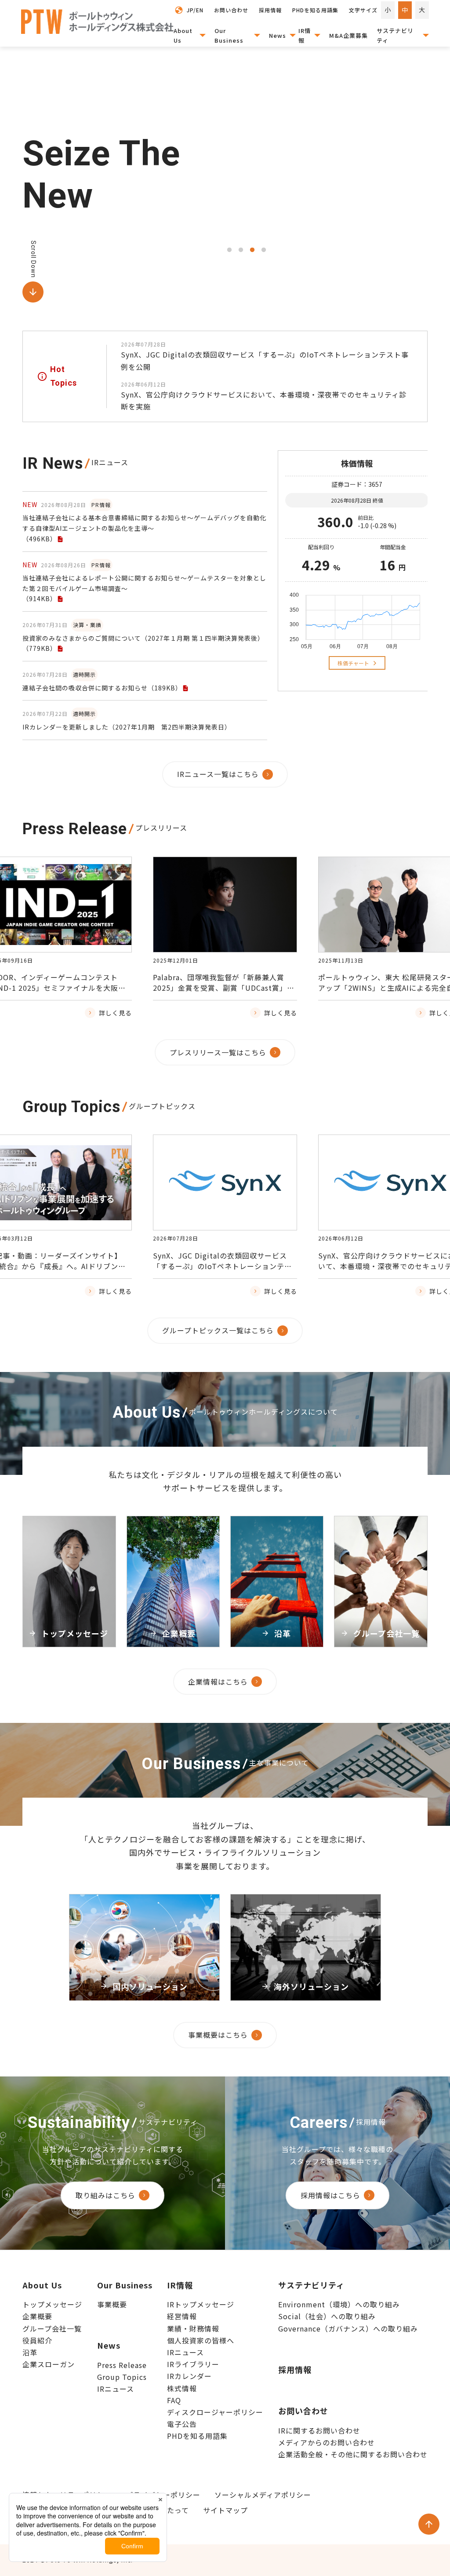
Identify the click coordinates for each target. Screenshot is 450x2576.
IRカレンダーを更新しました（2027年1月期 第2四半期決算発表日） (127, 727)
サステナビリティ (395, 35)
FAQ (174, 2400)
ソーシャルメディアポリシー (263, 2495)
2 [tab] (241, 250)
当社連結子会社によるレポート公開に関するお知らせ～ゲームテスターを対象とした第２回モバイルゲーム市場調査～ (144, 588)
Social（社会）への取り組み (327, 2316)
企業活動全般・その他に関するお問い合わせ (353, 2454)
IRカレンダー (189, 2376)
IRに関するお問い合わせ (319, 2430)
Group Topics (122, 2377)
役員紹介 (37, 2340)
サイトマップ (225, 2510)
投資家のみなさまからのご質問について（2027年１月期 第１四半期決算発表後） (143, 643)
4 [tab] (264, 250)
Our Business (229, 35)
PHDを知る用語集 (197, 2436)
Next (382, 975)
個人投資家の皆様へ (201, 2340)
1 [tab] (229, 250)
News (278, 35)
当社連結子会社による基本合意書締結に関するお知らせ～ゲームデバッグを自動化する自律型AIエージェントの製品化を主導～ (144, 528)
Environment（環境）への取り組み (339, 2304)
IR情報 (305, 35)
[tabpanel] (326, 175)
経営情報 (182, 2316)
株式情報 (182, 2388)
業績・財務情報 (193, 2328)
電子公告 (182, 2424)
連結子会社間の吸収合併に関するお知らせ (102, 688)
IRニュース (116, 2389)
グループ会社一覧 (52, 2328)
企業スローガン (49, 2364)
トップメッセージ (52, 2304)
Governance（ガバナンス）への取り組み (348, 2328)
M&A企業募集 (348, 35)
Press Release (122, 2365)
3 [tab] (252, 250)
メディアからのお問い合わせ (327, 2442)
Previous (68, 975)
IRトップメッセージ (201, 2304)
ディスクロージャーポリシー (215, 2412)
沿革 (30, 2352)
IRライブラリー (193, 2364)
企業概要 (37, 2316)
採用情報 (295, 2369)
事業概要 (112, 2304)
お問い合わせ (303, 2411)
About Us (183, 35)
